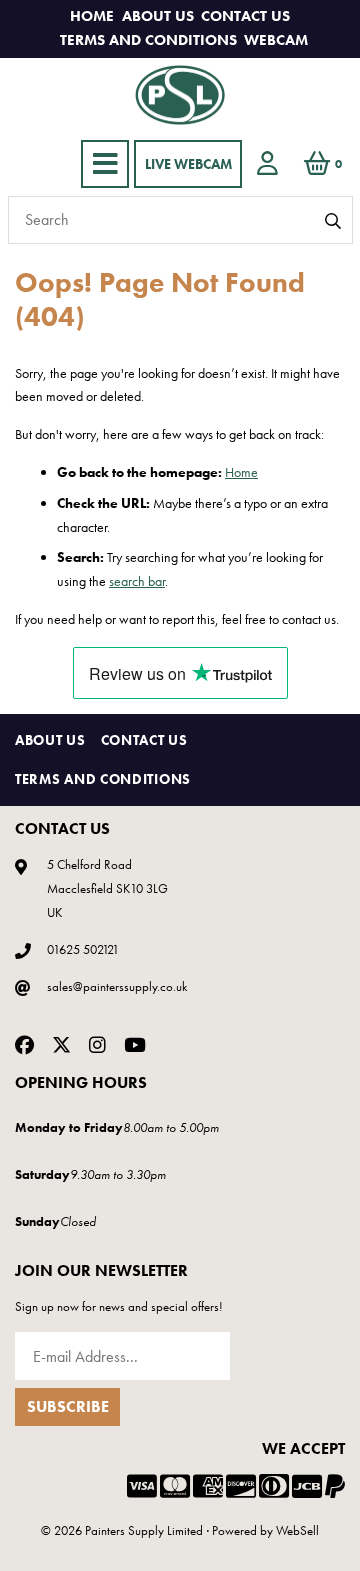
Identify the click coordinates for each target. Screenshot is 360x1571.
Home (92, 16)
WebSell (297, 1530)
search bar (137, 581)
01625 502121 (83, 949)
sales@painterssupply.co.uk (117, 986)
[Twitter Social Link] (61, 1044)
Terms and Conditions (148, 40)
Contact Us (245, 16)
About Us (158, 16)
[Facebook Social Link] (24, 1044)
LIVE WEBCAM (188, 164)
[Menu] (105, 164)
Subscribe (68, 1406)
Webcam (276, 40)
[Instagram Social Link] (97, 1044)
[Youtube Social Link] (135, 1044)
